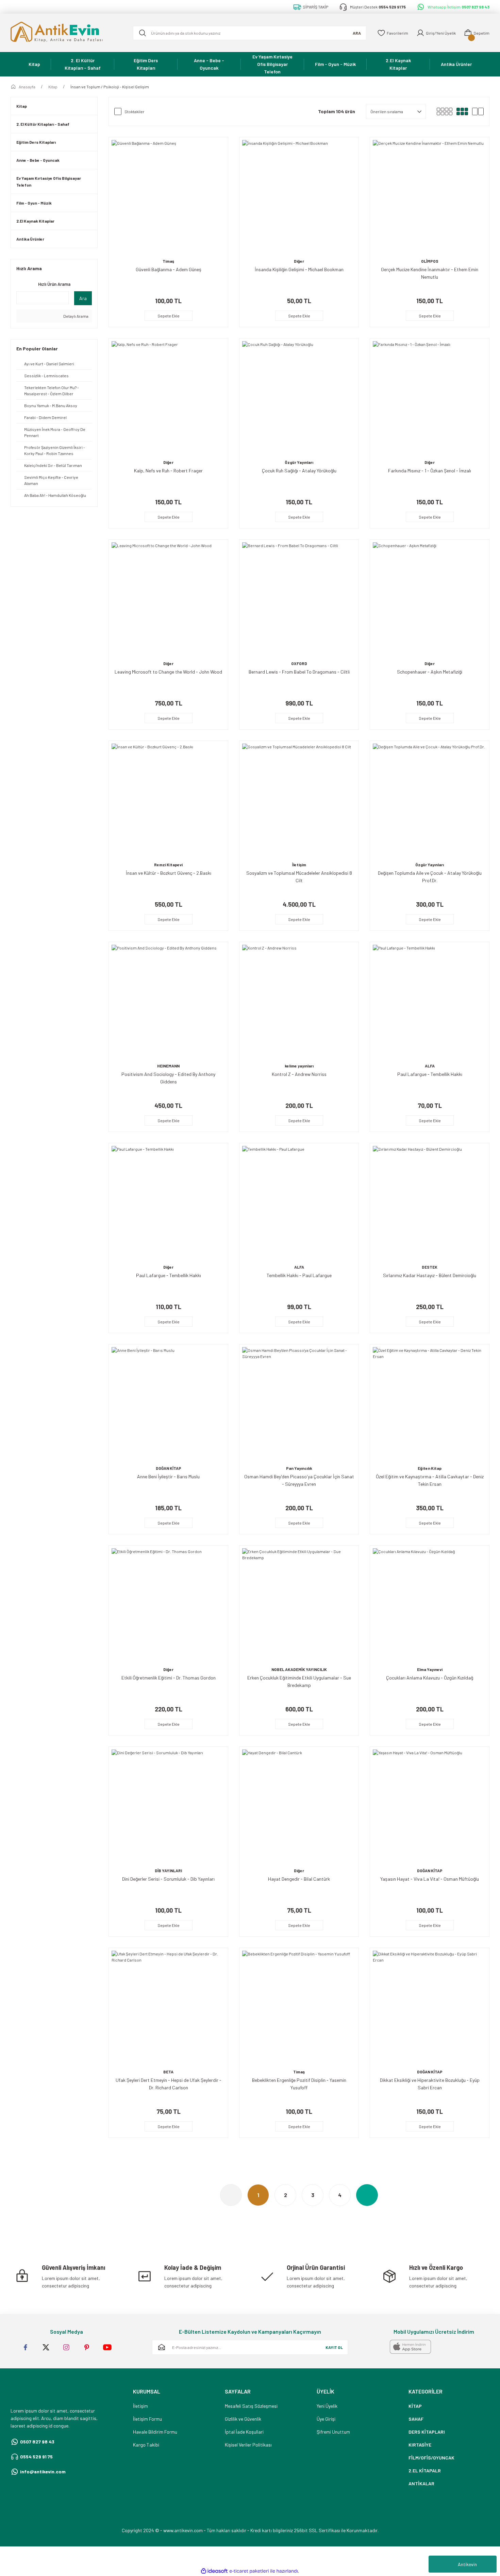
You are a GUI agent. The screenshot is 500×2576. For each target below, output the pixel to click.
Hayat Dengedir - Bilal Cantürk (299, 1879)
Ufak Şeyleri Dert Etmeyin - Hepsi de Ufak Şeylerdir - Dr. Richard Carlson (169, 2084)
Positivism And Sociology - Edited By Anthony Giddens (168, 1078)
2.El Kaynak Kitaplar (35, 221)
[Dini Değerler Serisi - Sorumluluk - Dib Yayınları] (168, 1806)
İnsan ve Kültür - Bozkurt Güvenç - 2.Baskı (169, 873)
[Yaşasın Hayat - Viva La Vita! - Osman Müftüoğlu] (430, 1806)
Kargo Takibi (146, 2445)
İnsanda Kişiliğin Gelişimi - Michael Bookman (299, 269)
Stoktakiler (135, 111)
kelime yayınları (299, 1066)
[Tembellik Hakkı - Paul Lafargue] (299, 1203)
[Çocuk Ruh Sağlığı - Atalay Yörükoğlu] (299, 398)
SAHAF (416, 2419)
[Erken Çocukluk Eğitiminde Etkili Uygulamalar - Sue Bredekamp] (299, 1605)
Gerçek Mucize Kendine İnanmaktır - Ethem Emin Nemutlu (430, 273)
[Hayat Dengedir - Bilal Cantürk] (299, 1806)
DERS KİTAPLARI (427, 2432)
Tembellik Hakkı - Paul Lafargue (299, 1275)
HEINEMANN (168, 1066)
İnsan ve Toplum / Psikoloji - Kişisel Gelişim (110, 87)
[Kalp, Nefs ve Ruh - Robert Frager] (168, 398)
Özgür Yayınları (299, 462)
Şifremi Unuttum (333, 2432)
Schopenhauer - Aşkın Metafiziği (430, 672)
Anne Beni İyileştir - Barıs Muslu (168, 1476)
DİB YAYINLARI (168, 1870)
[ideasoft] (214, 2571)
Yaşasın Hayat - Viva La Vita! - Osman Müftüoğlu (430, 1879)
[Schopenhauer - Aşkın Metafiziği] (430, 599)
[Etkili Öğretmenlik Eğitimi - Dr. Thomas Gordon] (168, 1605)
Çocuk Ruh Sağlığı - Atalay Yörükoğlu (299, 471)
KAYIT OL (334, 2347)
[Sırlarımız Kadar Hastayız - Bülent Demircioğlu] (430, 1203)
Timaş (168, 261)
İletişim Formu (147, 2419)
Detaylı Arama (76, 316)
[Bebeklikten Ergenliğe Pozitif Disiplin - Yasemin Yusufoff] (299, 2007)
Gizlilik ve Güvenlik (243, 2419)
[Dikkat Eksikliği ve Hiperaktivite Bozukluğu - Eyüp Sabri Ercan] (430, 2007)
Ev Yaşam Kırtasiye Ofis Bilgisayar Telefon (49, 181)
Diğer (299, 261)
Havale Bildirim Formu (155, 2432)
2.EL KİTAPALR (425, 2470)
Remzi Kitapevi (168, 865)
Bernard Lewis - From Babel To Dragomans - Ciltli (299, 672)
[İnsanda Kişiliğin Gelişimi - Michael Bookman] (299, 197)
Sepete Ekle (169, 316)
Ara (83, 298)
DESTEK (430, 1267)
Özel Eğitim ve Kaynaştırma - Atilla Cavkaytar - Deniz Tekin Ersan (430, 1480)
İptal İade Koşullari (244, 2432)
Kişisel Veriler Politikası (248, 2445)
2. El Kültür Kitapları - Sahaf (43, 124)
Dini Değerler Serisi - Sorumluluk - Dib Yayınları (168, 1879)
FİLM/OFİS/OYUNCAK (431, 2458)
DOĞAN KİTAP (169, 1468)
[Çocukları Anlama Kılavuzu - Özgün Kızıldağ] (430, 1605)
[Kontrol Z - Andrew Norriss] (299, 1002)
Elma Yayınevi (430, 1669)
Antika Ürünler (30, 239)
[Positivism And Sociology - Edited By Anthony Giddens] (168, 1002)
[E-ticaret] (249, 2571)
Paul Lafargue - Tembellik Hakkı (430, 1074)
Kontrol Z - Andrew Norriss (299, 1074)
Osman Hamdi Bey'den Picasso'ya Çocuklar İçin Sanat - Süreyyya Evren (299, 1480)
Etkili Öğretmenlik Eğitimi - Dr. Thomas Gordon (169, 1678)
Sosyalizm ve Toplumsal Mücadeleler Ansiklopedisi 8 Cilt (299, 877)
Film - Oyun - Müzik (34, 203)
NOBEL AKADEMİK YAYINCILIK (299, 1669)
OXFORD (299, 663)
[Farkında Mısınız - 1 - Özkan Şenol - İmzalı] (430, 398)
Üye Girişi (326, 2419)
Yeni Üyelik (327, 2406)
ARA (357, 33)
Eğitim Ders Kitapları (36, 142)
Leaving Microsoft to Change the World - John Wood (168, 672)
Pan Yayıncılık (299, 1468)
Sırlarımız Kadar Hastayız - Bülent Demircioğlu (430, 1275)
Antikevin (467, 2564)
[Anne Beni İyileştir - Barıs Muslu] (168, 1404)
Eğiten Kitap (430, 1468)
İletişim (299, 865)
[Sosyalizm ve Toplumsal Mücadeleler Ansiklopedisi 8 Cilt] (299, 800)
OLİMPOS (430, 261)
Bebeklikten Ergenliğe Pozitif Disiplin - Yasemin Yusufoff (299, 2084)
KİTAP (415, 2406)
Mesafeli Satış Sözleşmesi (251, 2406)
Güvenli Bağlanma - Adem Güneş (169, 269)
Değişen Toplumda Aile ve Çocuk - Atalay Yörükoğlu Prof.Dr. (430, 877)
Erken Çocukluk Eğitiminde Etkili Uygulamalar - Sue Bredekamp (299, 1681)
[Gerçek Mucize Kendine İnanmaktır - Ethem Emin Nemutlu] (430, 197)
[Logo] (66, 33)
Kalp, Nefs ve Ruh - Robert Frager (168, 471)
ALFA (430, 1066)
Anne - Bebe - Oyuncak (38, 160)
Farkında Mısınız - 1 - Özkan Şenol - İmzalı (430, 471)
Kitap (22, 106)
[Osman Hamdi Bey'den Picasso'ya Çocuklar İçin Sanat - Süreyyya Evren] (299, 1404)
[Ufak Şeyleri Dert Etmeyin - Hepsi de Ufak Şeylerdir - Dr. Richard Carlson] (168, 2007)
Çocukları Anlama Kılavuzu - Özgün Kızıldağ (430, 1678)
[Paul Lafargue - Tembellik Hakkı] (430, 1002)
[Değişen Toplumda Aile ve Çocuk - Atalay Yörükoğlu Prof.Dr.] (430, 800)
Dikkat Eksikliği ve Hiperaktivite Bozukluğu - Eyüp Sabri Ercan (430, 2084)
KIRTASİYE (420, 2445)
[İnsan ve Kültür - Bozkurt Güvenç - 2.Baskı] (168, 800)
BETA (168, 2072)
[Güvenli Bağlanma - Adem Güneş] (168, 197)
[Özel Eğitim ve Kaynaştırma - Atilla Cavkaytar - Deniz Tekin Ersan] (430, 1404)
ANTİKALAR (421, 2483)
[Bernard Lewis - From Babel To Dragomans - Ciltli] (299, 599)
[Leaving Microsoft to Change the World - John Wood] (168, 599)
